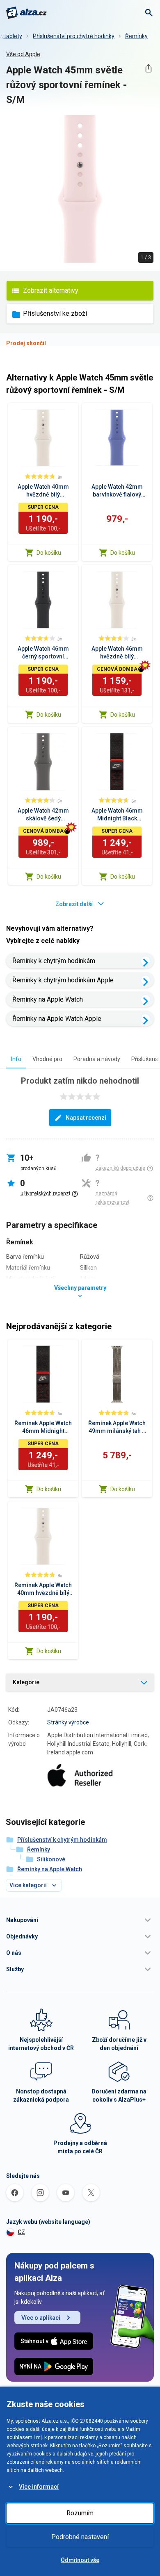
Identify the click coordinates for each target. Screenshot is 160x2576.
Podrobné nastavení (80, 2537)
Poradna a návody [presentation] (97, 1059)
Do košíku (49, 553)
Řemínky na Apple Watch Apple (57, 1019)
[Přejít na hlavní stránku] (26, 13)
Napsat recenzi (86, 1118)
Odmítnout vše (80, 2560)
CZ (21, 2232)
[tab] (16, 1059)
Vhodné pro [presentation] (47, 1059)
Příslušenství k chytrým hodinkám (62, 1840)
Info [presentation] (16, 1059)
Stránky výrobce (68, 1722)
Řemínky (136, 36)
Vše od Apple (23, 54)
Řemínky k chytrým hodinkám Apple (63, 980)
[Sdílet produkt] (148, 68)
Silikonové (51, 1859)
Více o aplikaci (41, 2318)
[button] (80, 1920)
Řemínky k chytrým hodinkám (54, 961)
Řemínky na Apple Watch (48, 999)
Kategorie (26, 1682)
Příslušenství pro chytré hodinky (74, 36)
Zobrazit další (74, 904)
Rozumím (80, 2513)
